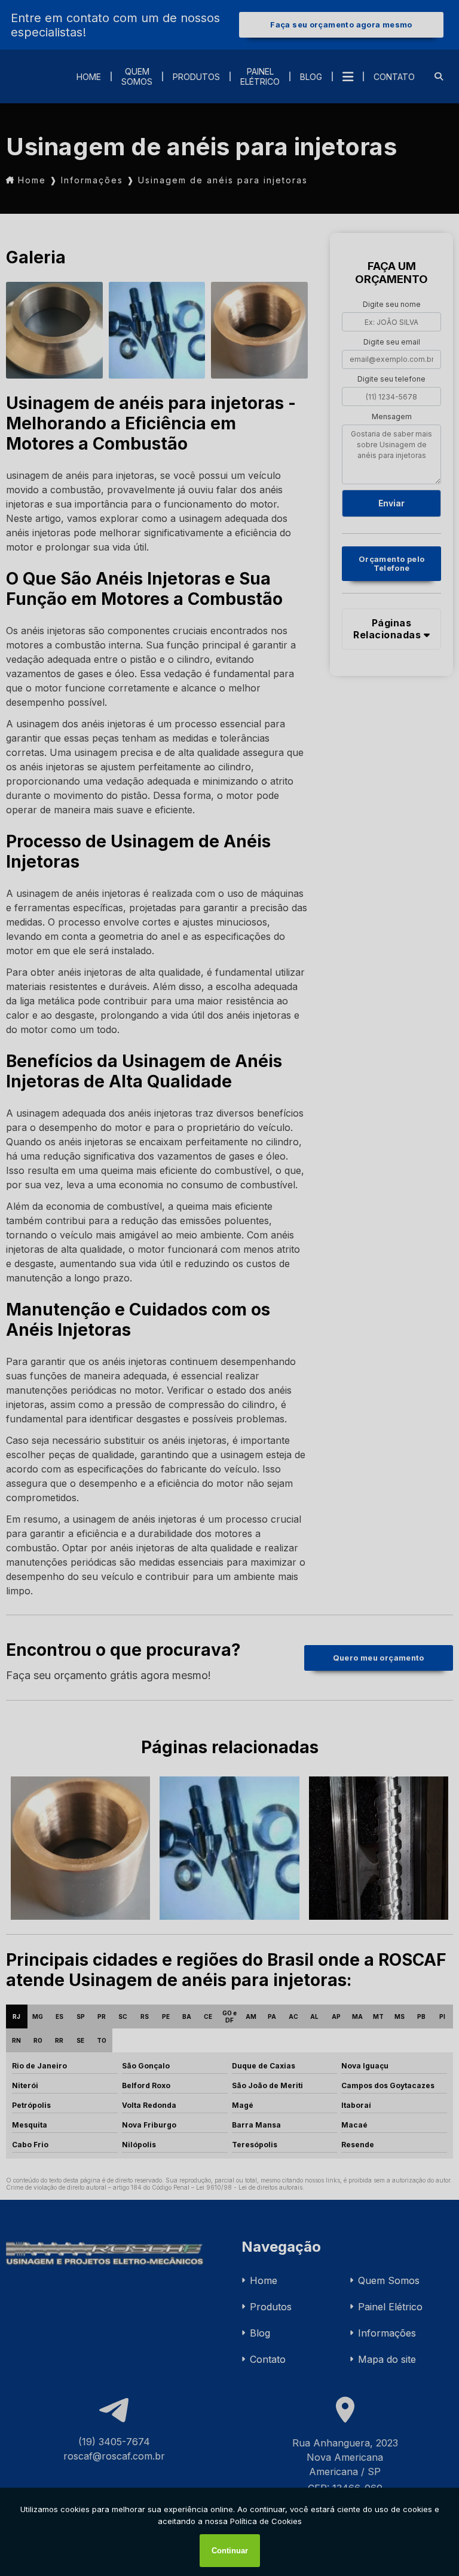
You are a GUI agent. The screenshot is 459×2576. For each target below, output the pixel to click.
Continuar (230, 2551)
